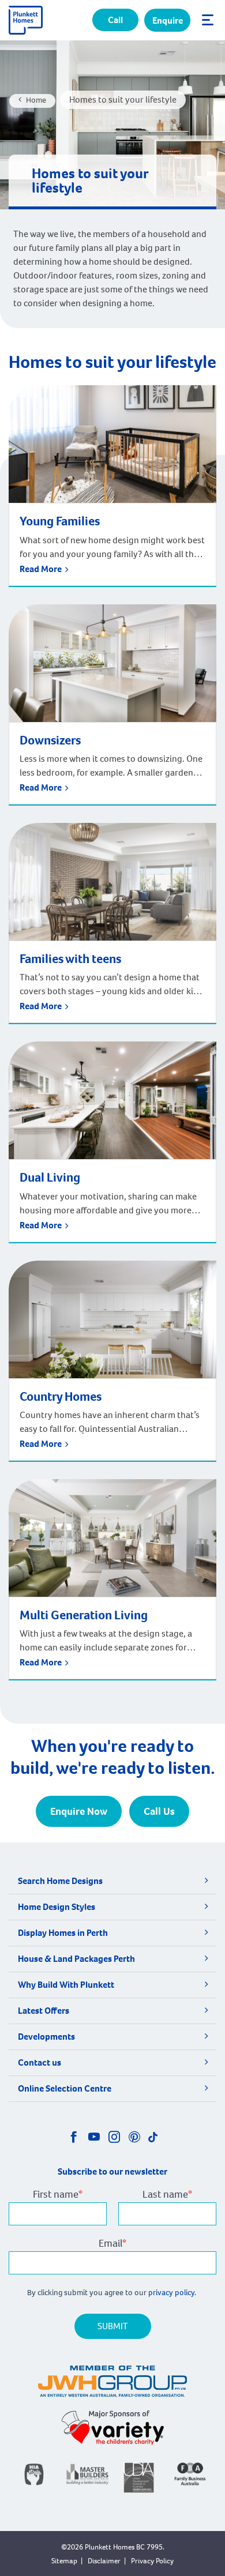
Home (36, 100)
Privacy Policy (152, 2561)
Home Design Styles (57, 1907)
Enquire (168, 20)
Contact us (40, 2062)
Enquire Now (79, 1811)
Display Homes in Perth (63, 1933)
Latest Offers (44, 2011)
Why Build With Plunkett (66, 1985)
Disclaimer (104, 2561)
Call (115, 20)
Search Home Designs (60, 1881)
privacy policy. (173, 2293)
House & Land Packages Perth (76, 1959)
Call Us (159, 1811)
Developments (46, 2037)
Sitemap (64, 2561)
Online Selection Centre (65, 2088)
